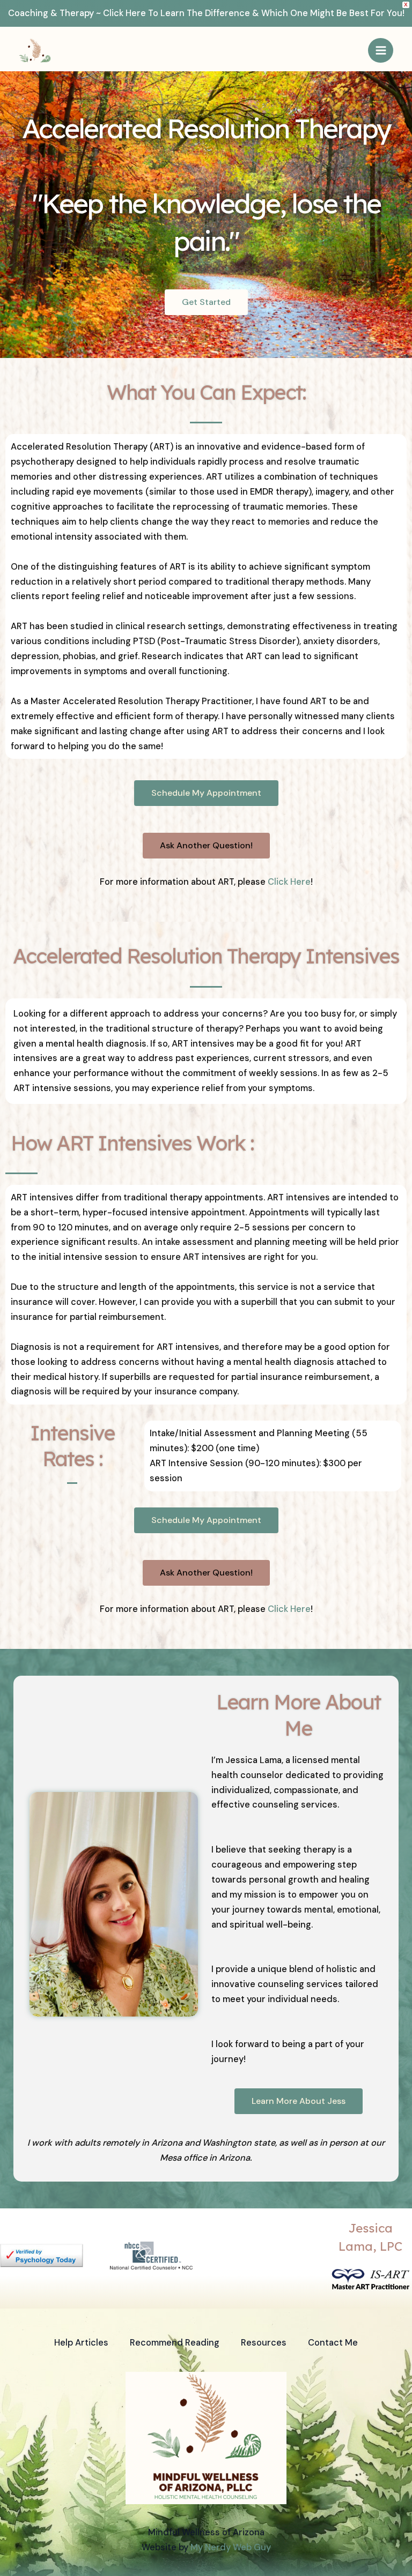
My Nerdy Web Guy (231, 2547)
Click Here (289, 882)
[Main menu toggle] (381, 51)
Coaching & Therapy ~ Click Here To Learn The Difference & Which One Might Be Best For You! (206, 13)
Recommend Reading (175, 2343)
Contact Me (333, 2343)
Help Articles (81, 2343)
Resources (264, 2343)
